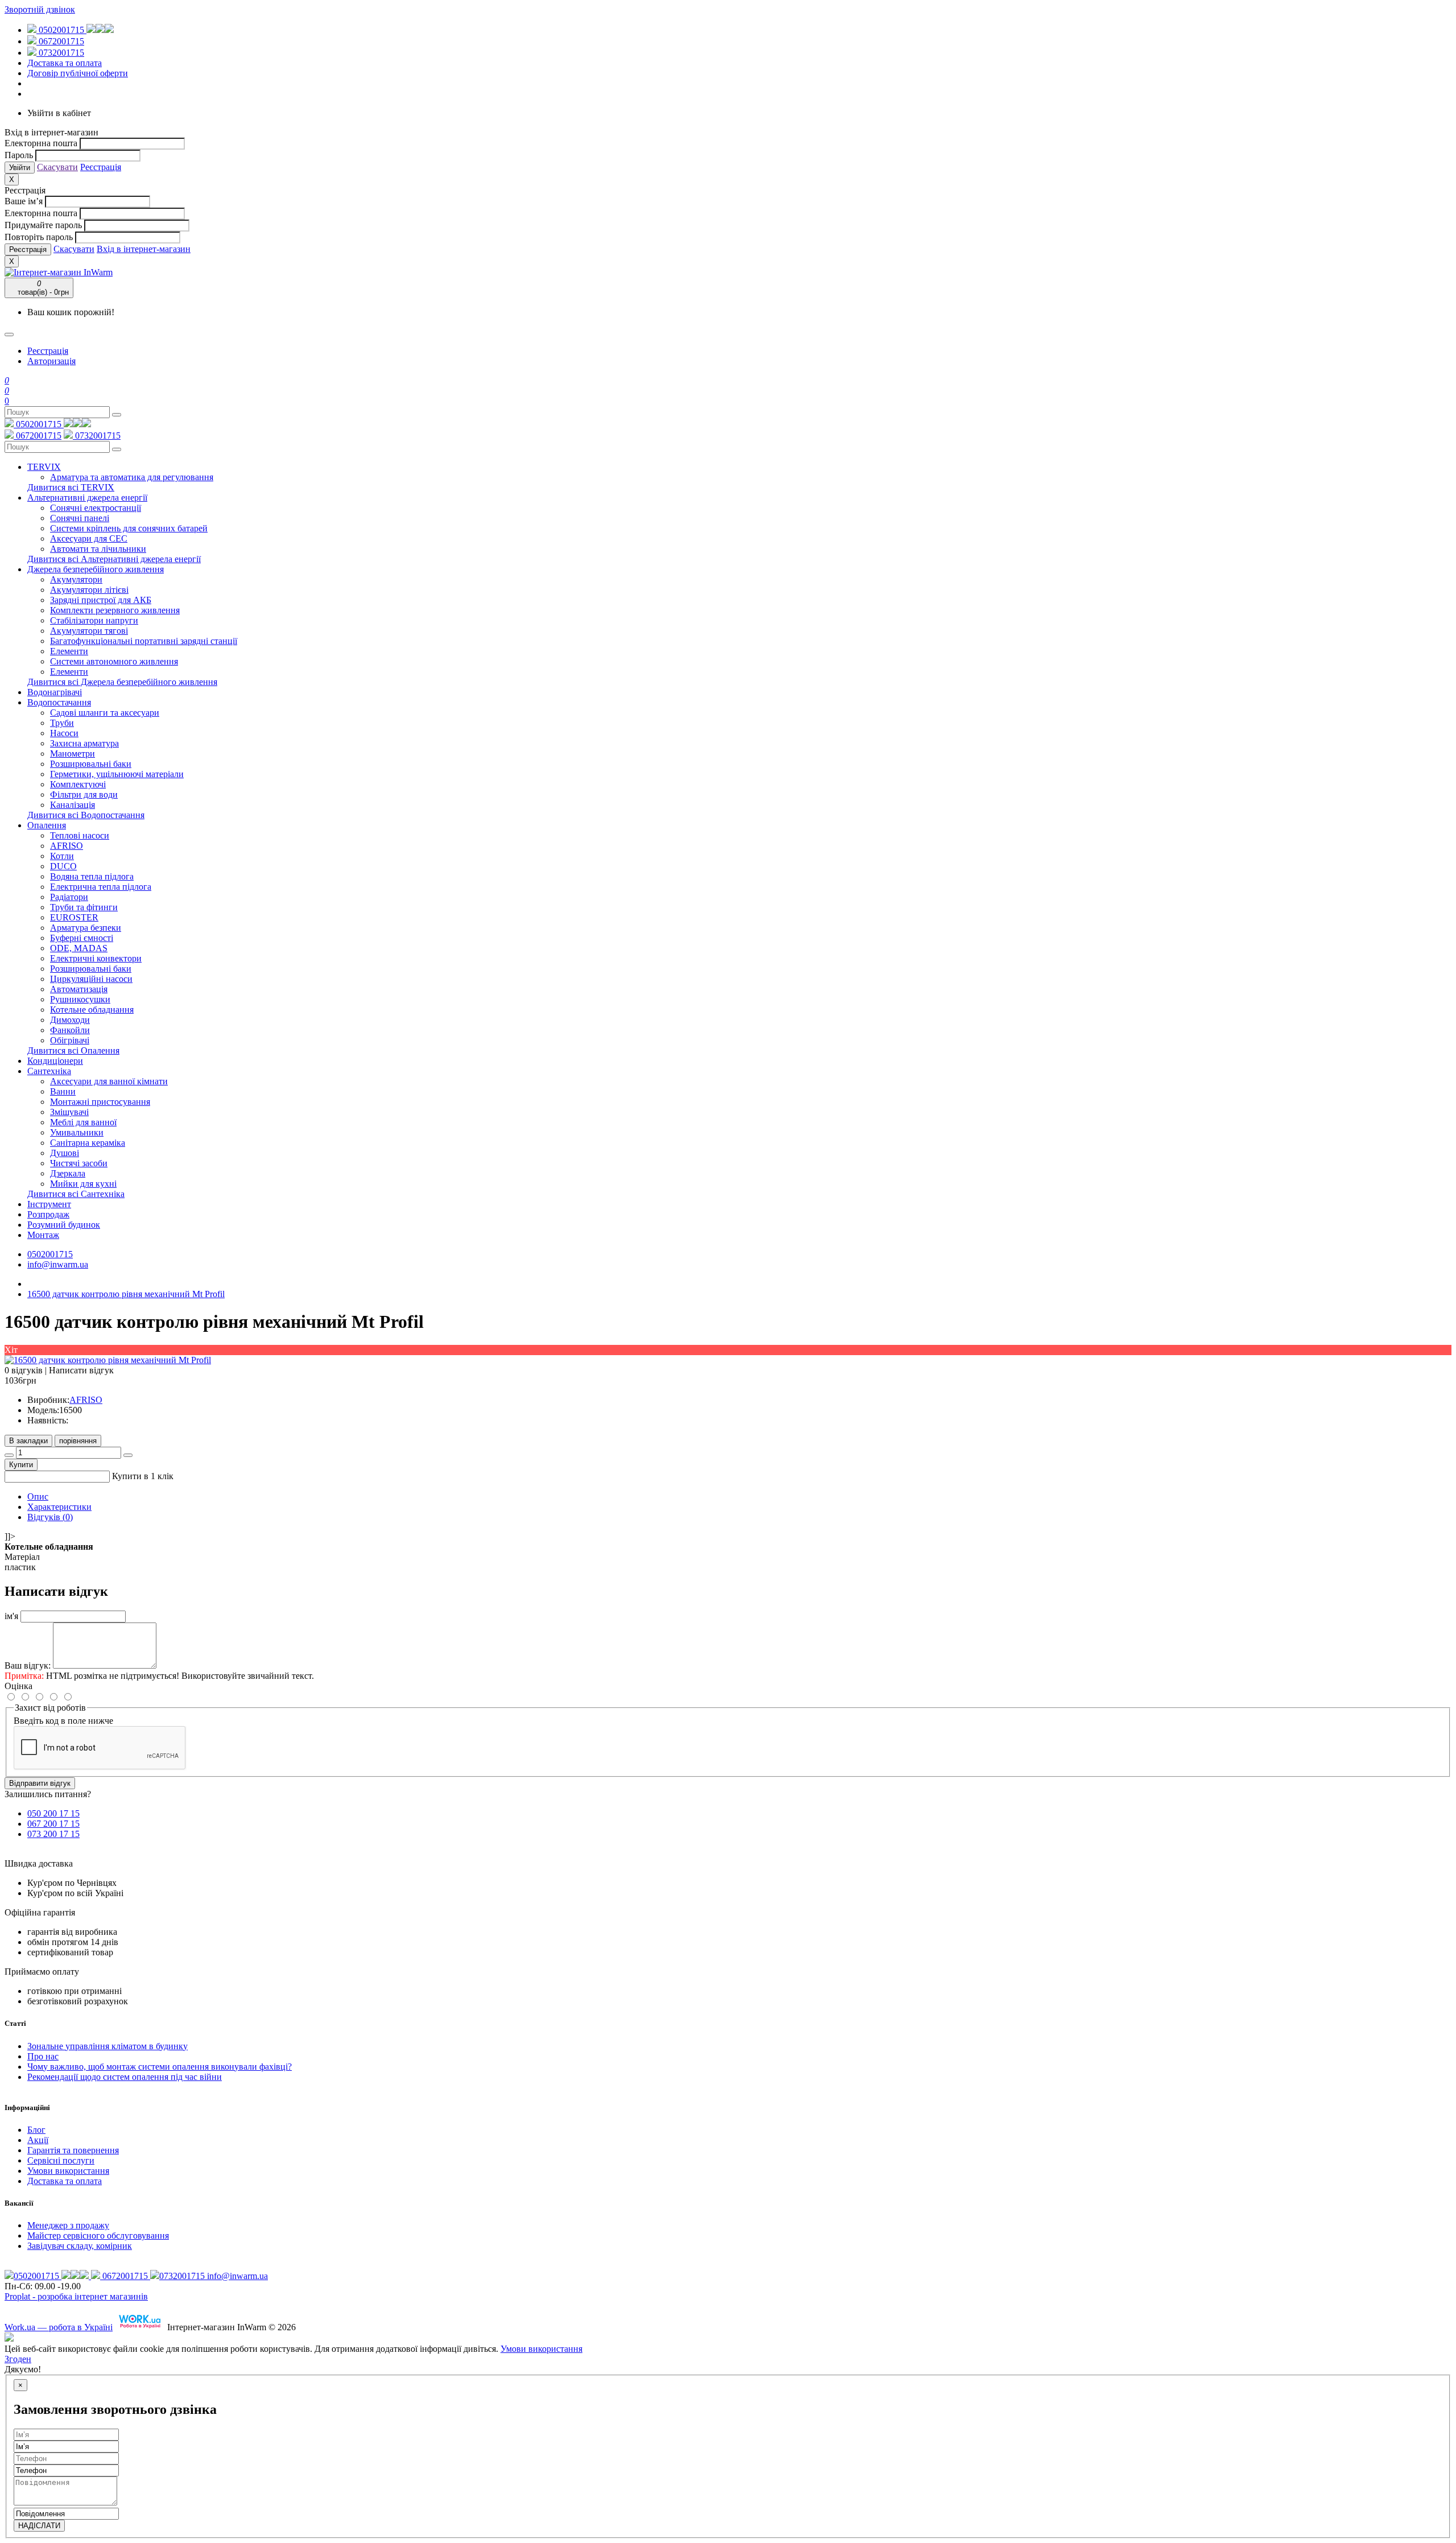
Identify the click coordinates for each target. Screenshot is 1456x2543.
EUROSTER (74, 917)
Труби (62, 723)
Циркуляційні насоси (91, 979)
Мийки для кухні (83, 1184)
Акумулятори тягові (89, 631)
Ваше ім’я (24, 201)
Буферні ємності (82, 938)
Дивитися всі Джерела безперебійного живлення (122, 682)
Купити (21, 1465)
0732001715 (60, 53)
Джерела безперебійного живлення (96, 569)
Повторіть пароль (39, 237)
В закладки (28, 1441)
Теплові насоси (80, 835)
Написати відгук (81, 1370)
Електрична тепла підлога (101, 887)
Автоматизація (79, 989)
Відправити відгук (40, 1783)
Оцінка (18, 1686)
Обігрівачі (70, 1040)
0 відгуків (24, 1370)
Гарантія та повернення (73, 2150)
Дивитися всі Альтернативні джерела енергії (114, 559)
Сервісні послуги (61, 2160)
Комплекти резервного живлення (115, 610)
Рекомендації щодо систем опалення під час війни (125, 2077)
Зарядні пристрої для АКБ (101, 600)
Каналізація (73, 805)
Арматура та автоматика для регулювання (132, 477)
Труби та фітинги (84, 907)
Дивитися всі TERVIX (71, 487)
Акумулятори (76, 579)
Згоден (18, 2359)
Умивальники (77, 1132)
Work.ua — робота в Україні (59, 2327)
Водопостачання (59, 702)
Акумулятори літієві (89, 590)
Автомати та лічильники (98, 549)
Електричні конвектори (96, 958)
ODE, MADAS (79, 948)
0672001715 (60, 41)
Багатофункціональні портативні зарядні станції (144, 641)
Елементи (69, 651)
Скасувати (57, 167)
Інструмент (49, 1204)
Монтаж (43, 1235)
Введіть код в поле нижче (63, 1721)
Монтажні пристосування (100, 1102)
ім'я (11, 1616)
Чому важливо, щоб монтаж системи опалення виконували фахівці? (160, 2067)
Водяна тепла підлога (92, 876)
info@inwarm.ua (58, 1264)
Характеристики (59, 1507)
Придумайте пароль (43, 225)
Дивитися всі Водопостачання (86, 815)
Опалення (47, 825)
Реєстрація (101, 167)
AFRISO (67, 846)
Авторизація (51, 361)
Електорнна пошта (41, 143)
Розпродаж (48, 1214)
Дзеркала (68, 1173)
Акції (38, 2140)
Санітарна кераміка (88, 1143)
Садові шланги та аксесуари (105, 713)
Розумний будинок (64, 1225)
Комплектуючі (78, 784)
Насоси (64, 733)
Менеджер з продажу (68, 2225)
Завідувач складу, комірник (80, 2246)
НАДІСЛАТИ (39, 2526)
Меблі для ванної (83, 1122)
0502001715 (61, 30)
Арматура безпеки (86, 928)
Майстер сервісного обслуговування (98, 2236)
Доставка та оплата (65, 63)
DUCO (63, 866)
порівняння (78, 1441)
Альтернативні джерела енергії (87, 498)
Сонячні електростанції (96, 508)
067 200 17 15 (53, 1824)
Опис (38, 1497)
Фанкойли (70, 1030)
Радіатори (69, 897)
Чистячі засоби (79, 1163)
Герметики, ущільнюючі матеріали (117, 774)
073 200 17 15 (53, 1834)
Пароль (19, 155)
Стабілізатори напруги (94, 620)
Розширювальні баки (91, 764)
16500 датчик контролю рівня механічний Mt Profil (126, 1294)
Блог (36, 2130)
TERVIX (44, 467)
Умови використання (68, 2171)
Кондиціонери (55, 1061)
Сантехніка (49, 1071)
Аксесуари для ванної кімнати (109, 1081)
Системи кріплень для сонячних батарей (129, 528)
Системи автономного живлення (114, 661)
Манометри (73, 754)
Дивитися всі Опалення (73, 1050)
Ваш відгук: (28, 1665)
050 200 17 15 (53, 1813)
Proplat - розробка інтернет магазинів (76, 2296)
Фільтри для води (84, 794)
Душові (65, 1153)
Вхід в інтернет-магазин (144, 249)
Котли (62, 856)
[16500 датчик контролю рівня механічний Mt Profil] (108, 1360)
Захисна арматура (84, 743)
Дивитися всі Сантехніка (76, 1194)
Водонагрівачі (55, 692)
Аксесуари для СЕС (89, 538)
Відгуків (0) (50, 1517)
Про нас (43, 2056)
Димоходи (70, 1020)
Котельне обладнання (92, 1010)
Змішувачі (69, 1112)
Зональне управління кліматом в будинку (107, 2046)
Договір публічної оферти (78, 73)
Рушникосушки (80, 999)
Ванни (63, 1091)
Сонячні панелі (80, 518)
